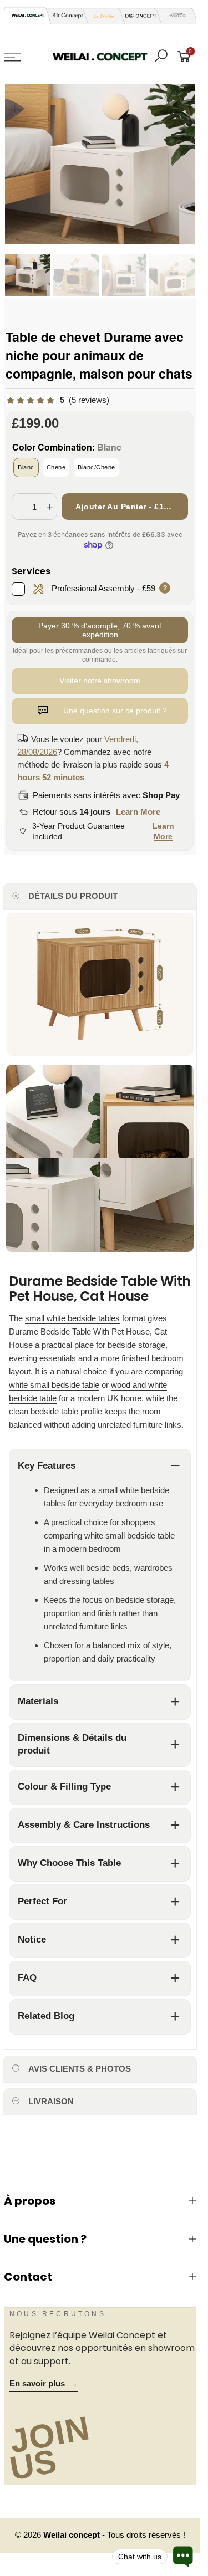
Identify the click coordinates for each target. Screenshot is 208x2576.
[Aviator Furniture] (174, 16)
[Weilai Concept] (28, 15)
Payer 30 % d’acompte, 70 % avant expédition (100, 630)
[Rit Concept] (64, 16)
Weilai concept (73, 2535)
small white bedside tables (72, 1318)
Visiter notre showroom (100, 681)
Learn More (138, 812)
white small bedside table (54, 1385)
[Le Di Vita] (101, 16)
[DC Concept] (138, 16)
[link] (57, 400)
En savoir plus (44, 2384)
